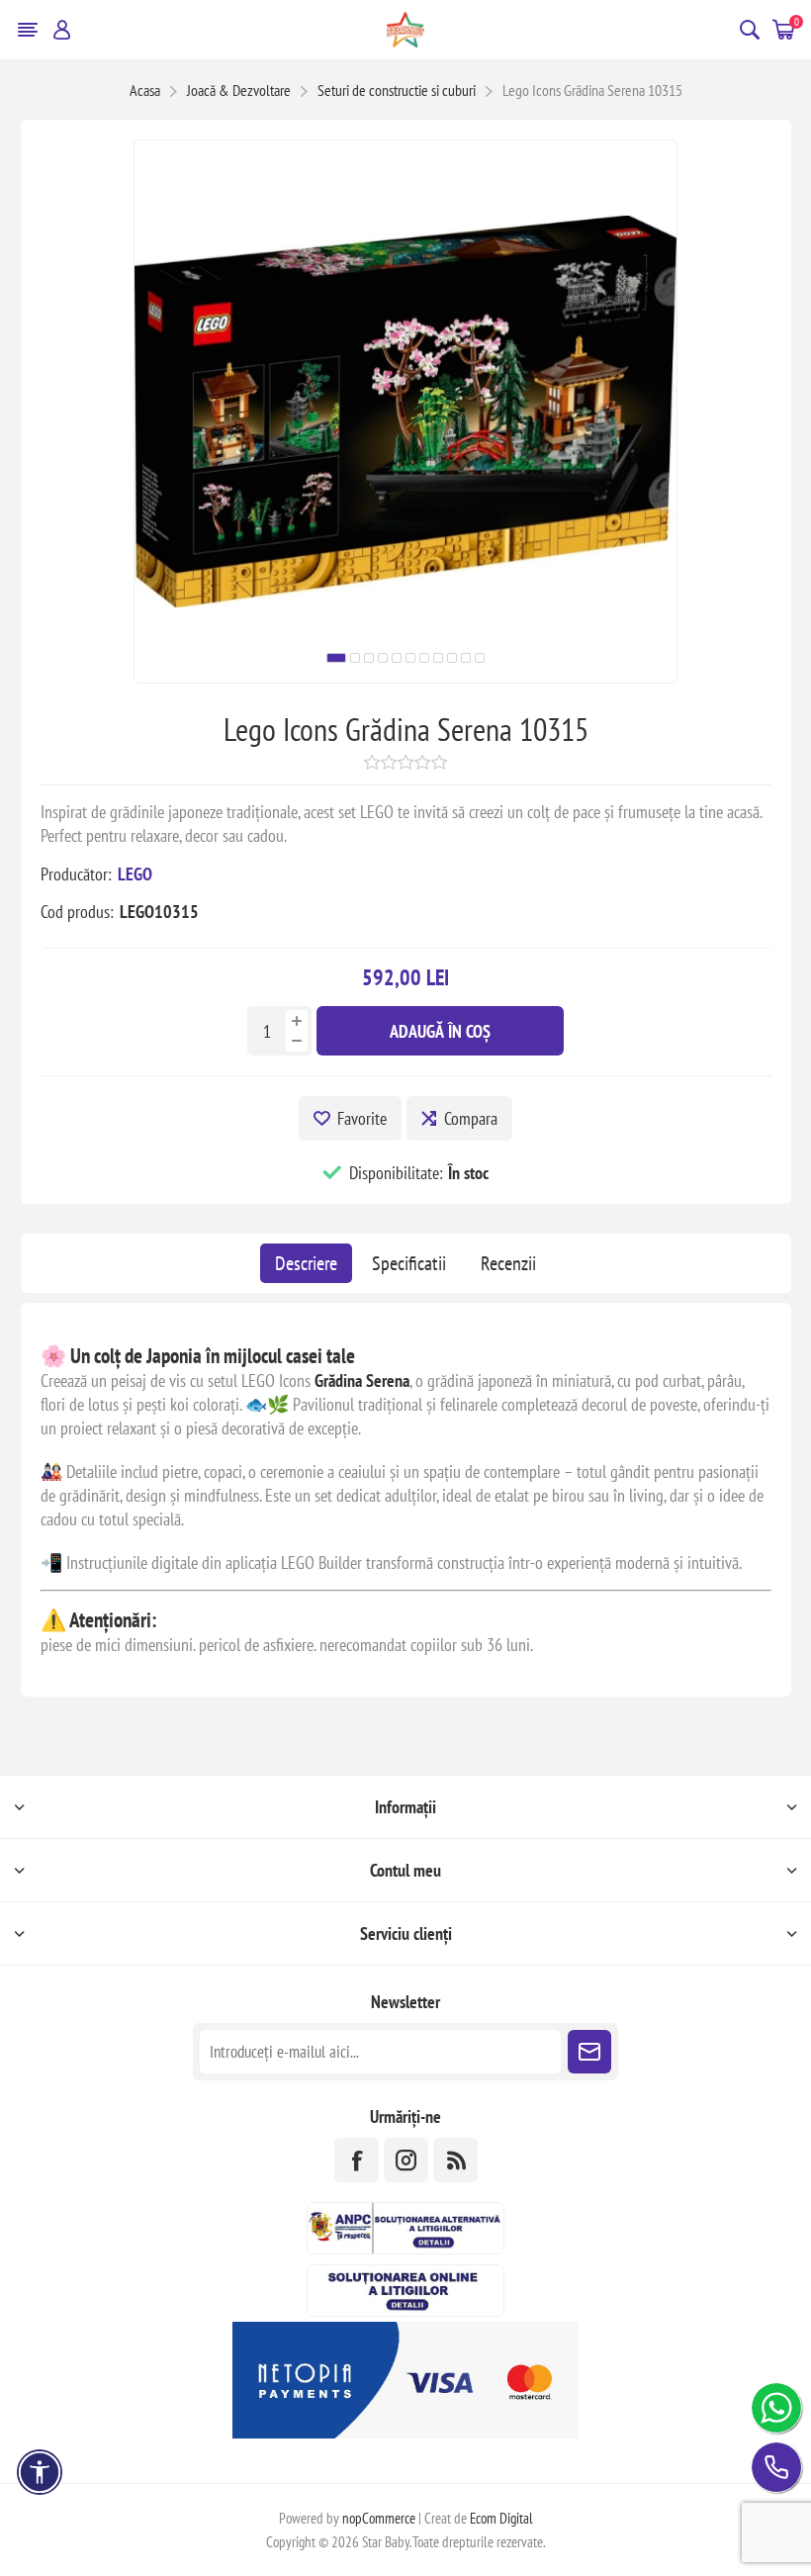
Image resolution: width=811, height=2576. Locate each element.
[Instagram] (406, 2160)
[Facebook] (357, 2160)
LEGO (135, 874)
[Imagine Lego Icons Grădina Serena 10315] (405, 676)
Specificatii (409, 1263)
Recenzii (508, 1263)
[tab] (306, 1263)
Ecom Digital (501, 2518)
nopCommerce (379, 2518)
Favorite (362, 1118)
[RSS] (455, 2160)
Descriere (306, 1263)
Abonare (589, 2052)
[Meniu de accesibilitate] (40, 2472)
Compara (471, 1118)
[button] (336, 658)
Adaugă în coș (440, 1031)
